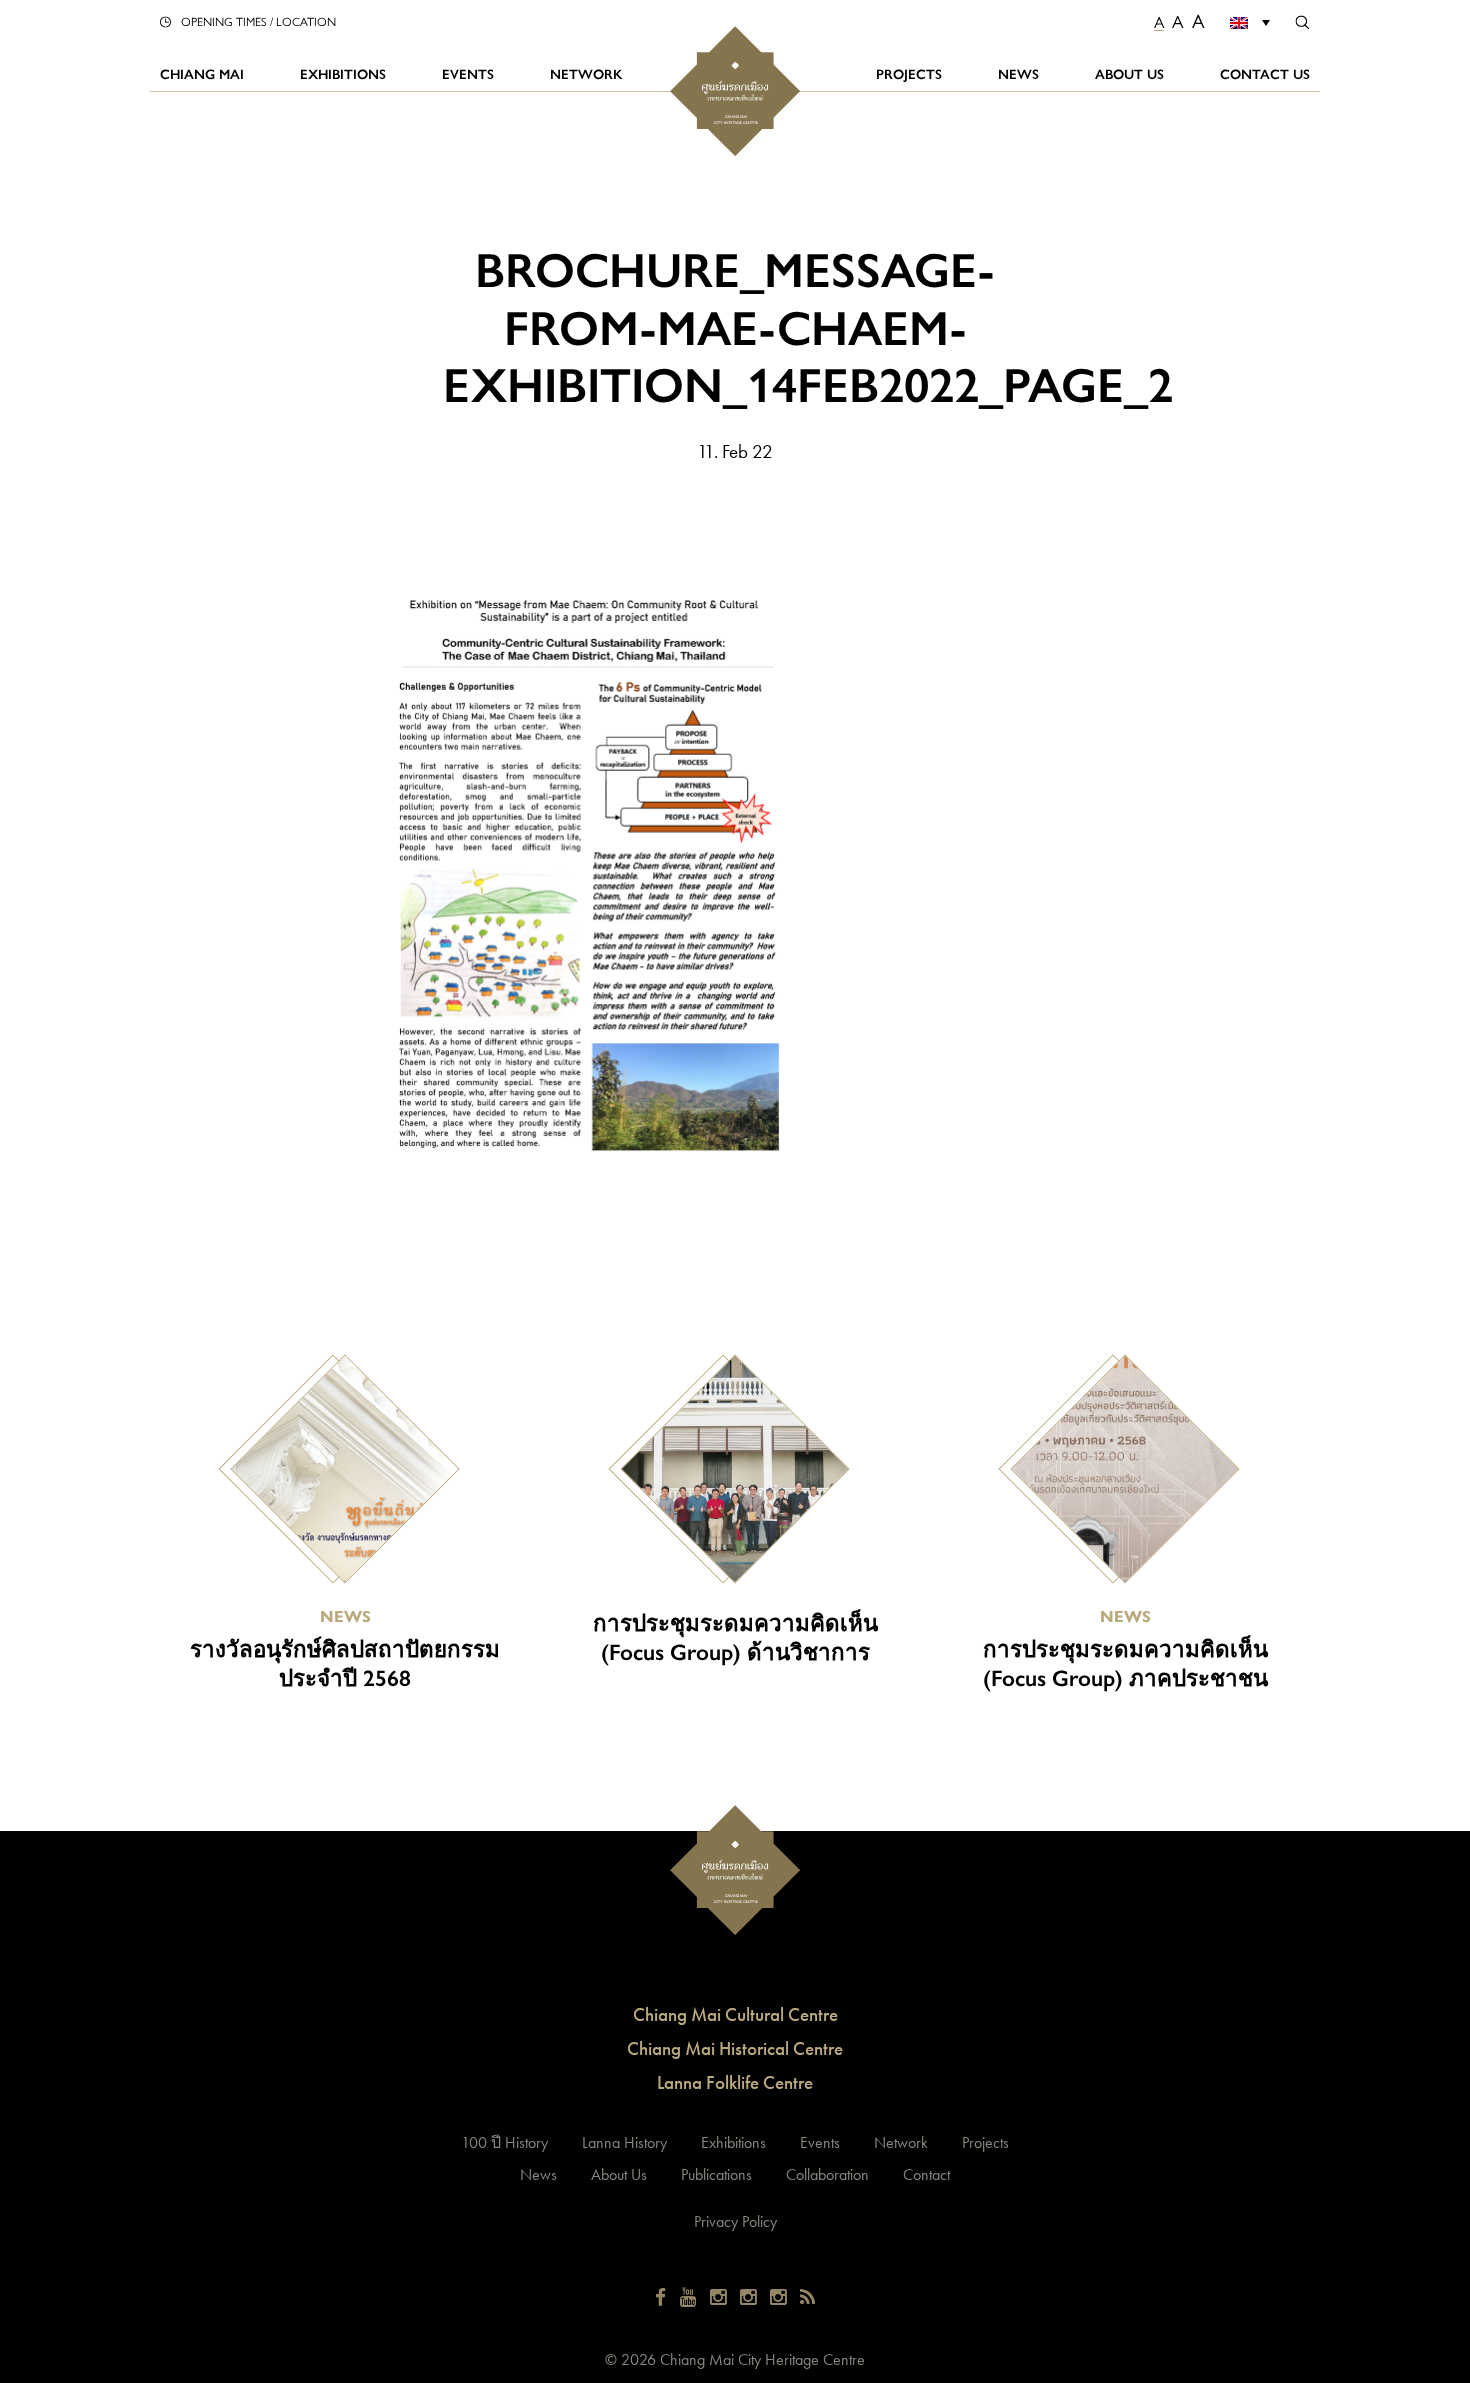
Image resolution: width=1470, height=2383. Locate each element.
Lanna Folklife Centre (735, 2082)
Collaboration (827, 2174)
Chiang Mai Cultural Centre (735, 2014)
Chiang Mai (202, 73)
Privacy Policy (735, 2221)
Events (468, 73)
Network (586, 73)
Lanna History (624, 2142)
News (1018, 73)
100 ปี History (504, 2142)
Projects (909, 73)
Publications (716, 2174)
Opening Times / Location (258, 21)
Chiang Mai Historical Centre (735, 2048)
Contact (926, 2174)
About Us (1129, 73)
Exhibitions (343, 73)
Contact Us (1265, 73)
